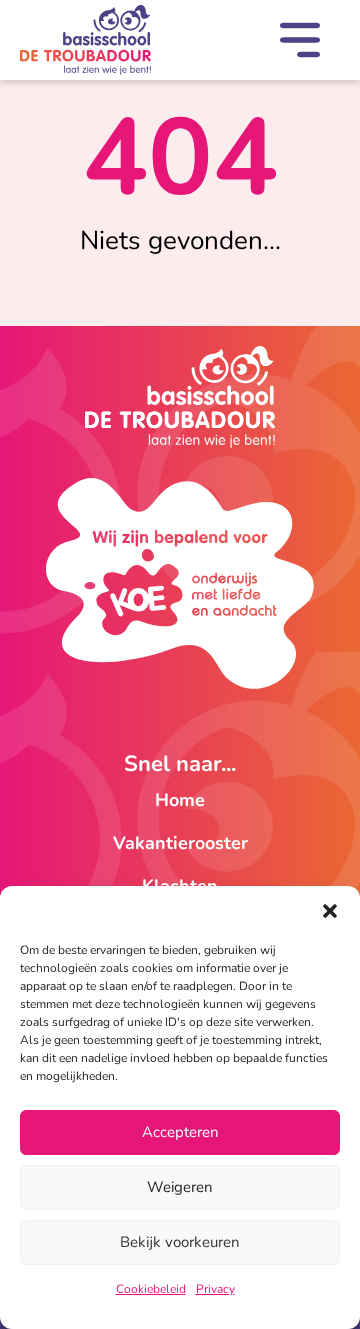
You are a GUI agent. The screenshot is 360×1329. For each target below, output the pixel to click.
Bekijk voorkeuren (180, 1242)
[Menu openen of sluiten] (300, 44)
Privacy (215, 1289)
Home (180, 800)
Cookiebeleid (151, 1289)
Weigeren (180, 1187)
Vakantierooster (180, 843)
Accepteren (180, 1132)
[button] (330, 911)
